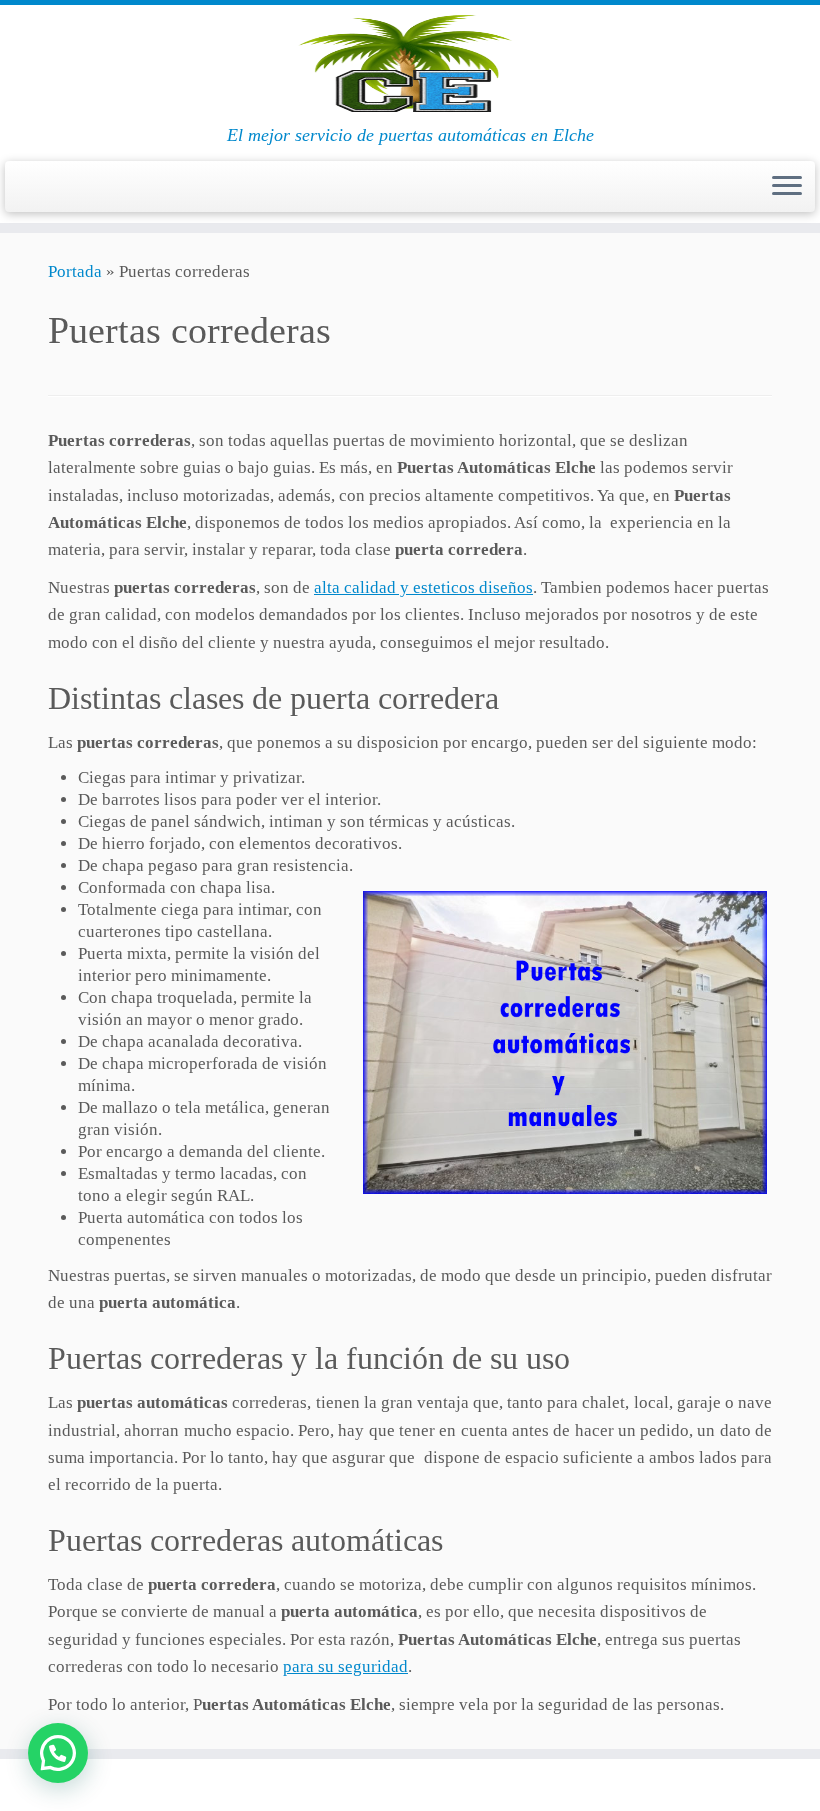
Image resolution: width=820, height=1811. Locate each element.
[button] (58, 1753)
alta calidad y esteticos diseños (423, 587)
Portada (75, 271)
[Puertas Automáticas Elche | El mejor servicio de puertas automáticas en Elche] (410, 65)
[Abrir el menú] (787, 187)
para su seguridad (345, 1666)
